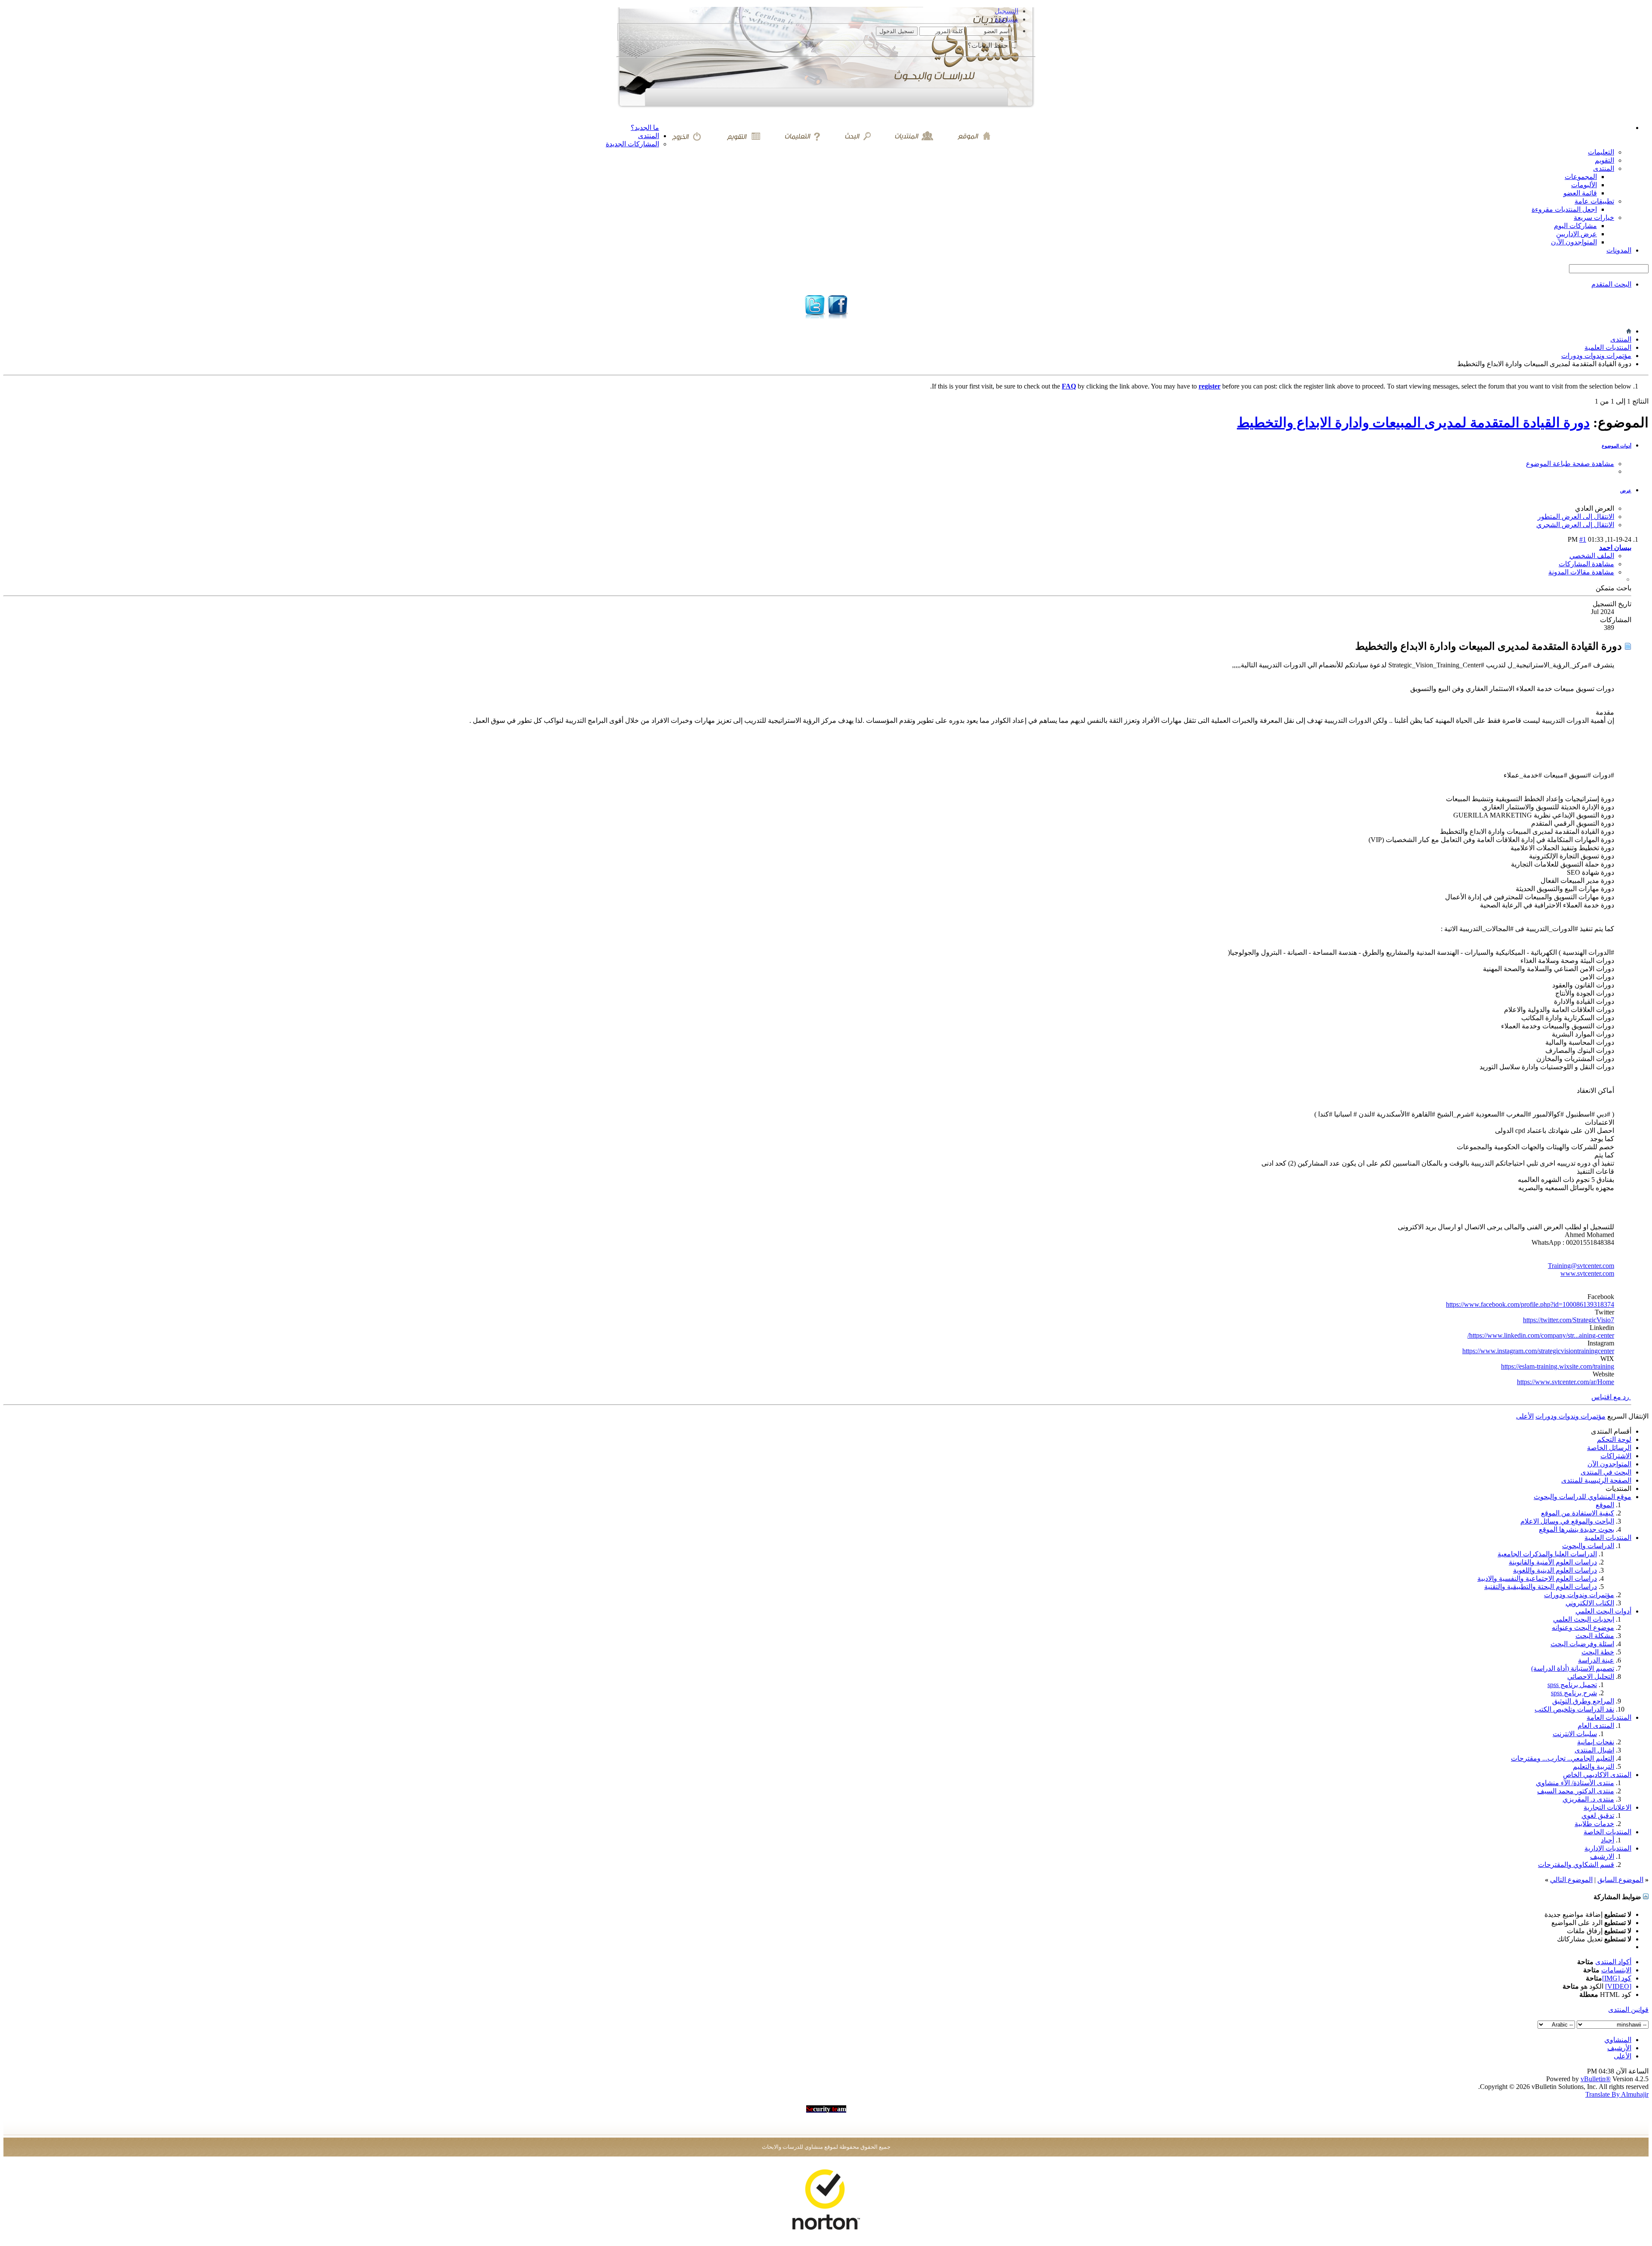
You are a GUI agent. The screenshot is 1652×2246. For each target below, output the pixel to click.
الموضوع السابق (1620, 1880)
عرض (1626, 491)
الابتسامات (1616, 1970)
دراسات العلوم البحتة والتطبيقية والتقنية (1541, 1587)
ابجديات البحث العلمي (1584, 1619)
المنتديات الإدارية (1608, 1848)
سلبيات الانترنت (1575, 1734)
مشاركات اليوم (1575, 226)
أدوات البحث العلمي (1603, 1611)
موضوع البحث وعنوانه (1583, 1627)
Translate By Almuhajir (1617, 2094)
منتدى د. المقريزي (1588, 1799)
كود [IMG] (1617, 1978)
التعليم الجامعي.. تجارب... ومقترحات (1563, 1758)
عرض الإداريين (1576, 234)
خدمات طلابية (1594, 1824)
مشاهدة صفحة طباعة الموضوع (1570, 464)
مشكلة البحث (1595, 1636)
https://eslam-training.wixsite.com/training (1558, 1366)
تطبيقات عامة (1594, 201)
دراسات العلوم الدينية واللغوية (1555, 1570)
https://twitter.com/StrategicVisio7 (1569, 1320)
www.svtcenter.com (1587, 1273)
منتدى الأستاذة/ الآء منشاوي (1575, 1783)
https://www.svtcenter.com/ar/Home (1566, 1382)
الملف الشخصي (1592, 556)
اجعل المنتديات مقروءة (1564, 209)
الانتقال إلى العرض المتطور (1576, 517)
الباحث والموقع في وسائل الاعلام (1567, 1521)
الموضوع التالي (1571, 1880)
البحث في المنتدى (1606, 1472)
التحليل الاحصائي (1591, 1677)
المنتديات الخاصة (1607, 1832)
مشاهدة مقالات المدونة (1581, 572)
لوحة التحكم (1614, 1439)
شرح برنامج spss (1574, 1693)
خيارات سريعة (1594, 218)
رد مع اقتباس (1611, 1397)
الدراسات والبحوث (1588, 1546)
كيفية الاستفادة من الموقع (1578, 1513)
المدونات (1619, 250)
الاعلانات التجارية (1607, 1807)
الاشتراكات (1616, 1456)
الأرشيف (1619, 2048)
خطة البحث (1598, 1652)
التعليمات (1601, 152)
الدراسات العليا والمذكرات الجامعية (1547, 1554)
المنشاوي (1618, 2040)
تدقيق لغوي (1598, 1816)
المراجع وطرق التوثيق (1583, 1701)
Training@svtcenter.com (1581, 1266)
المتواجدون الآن (1609, 1464)
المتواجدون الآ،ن (1574, 242)
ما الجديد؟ (645, 128)
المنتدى (649, 136)
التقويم (1604, 160)
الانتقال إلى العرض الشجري (1575, 525)
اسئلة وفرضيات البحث (1582, 1644)
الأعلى (1525, 1416)
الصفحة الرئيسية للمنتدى (1596, 1480)
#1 (1583, 539)
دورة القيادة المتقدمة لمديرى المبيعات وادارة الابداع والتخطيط (1413, 423)
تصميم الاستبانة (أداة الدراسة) (1573, 1668)
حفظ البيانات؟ (989, 45)
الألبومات (1584, 185)
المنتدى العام (1596, 1726)
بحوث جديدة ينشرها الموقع (1576, 1529)
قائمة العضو (1580, 193)
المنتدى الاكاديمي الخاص (1597, 1775)
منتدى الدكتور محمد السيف (1576, 1791)
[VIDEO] (1618, 1986)
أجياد (1607, 1840)
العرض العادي (1595, 508)
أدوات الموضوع (1617, 446)
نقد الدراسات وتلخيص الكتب (1574, 1709)
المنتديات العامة (1609, 1717)
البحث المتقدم (1611, 284)
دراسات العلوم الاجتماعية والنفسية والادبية (1537, 1578)
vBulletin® (1596, 2079)
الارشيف (1602, 1856)
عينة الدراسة (1596, 1660)
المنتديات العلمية (1608, 347)
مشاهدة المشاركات (1586, 564)
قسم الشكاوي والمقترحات (1576, 1865)
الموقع (1605, 1505)
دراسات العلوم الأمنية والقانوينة (1553, 1562)
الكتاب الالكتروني (1590, 1603)
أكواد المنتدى (1613, 1962)
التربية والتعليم (1593, 1766)
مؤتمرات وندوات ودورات (1596, 356)
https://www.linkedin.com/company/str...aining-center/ (1541, 1335)
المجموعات (1581, 177)
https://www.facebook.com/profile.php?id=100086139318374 (1530, 1304)
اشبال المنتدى (1594, 1750)
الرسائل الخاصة (1609, 1448)
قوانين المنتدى (1628, 2010)
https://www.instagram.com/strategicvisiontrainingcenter (1538, 1351)
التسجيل (1006, 11)
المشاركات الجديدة (632, 144)
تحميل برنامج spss (1572, 1685)
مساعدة (1007, 19)
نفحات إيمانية (1596, 1742)
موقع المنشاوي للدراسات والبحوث (1583, 1497)
